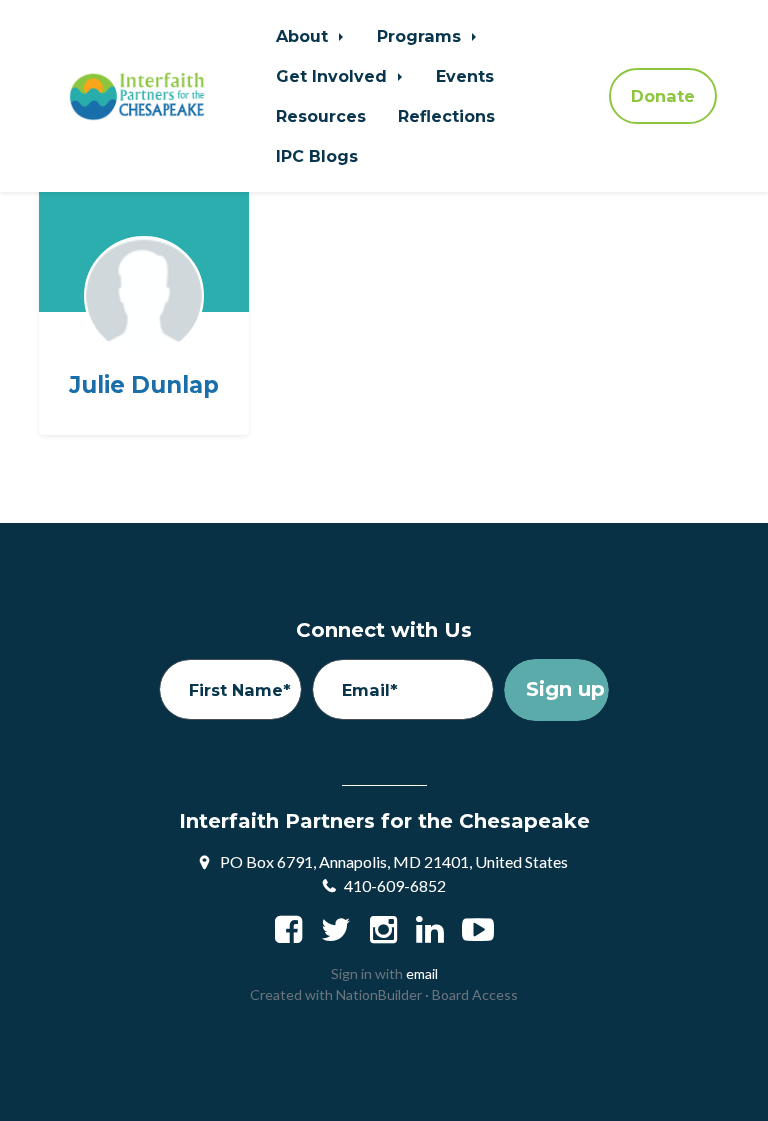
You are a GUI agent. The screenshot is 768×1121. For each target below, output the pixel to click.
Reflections (446, 116)
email (422, 973)
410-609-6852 (395, 885)
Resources (321, 116)
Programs (421, 36)
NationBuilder (379, 994)
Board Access (475, 994)
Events (465, 76)
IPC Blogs (317, 156)
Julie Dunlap (144, 385)
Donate (663, 96)
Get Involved (334, 76)
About (304, 36)
